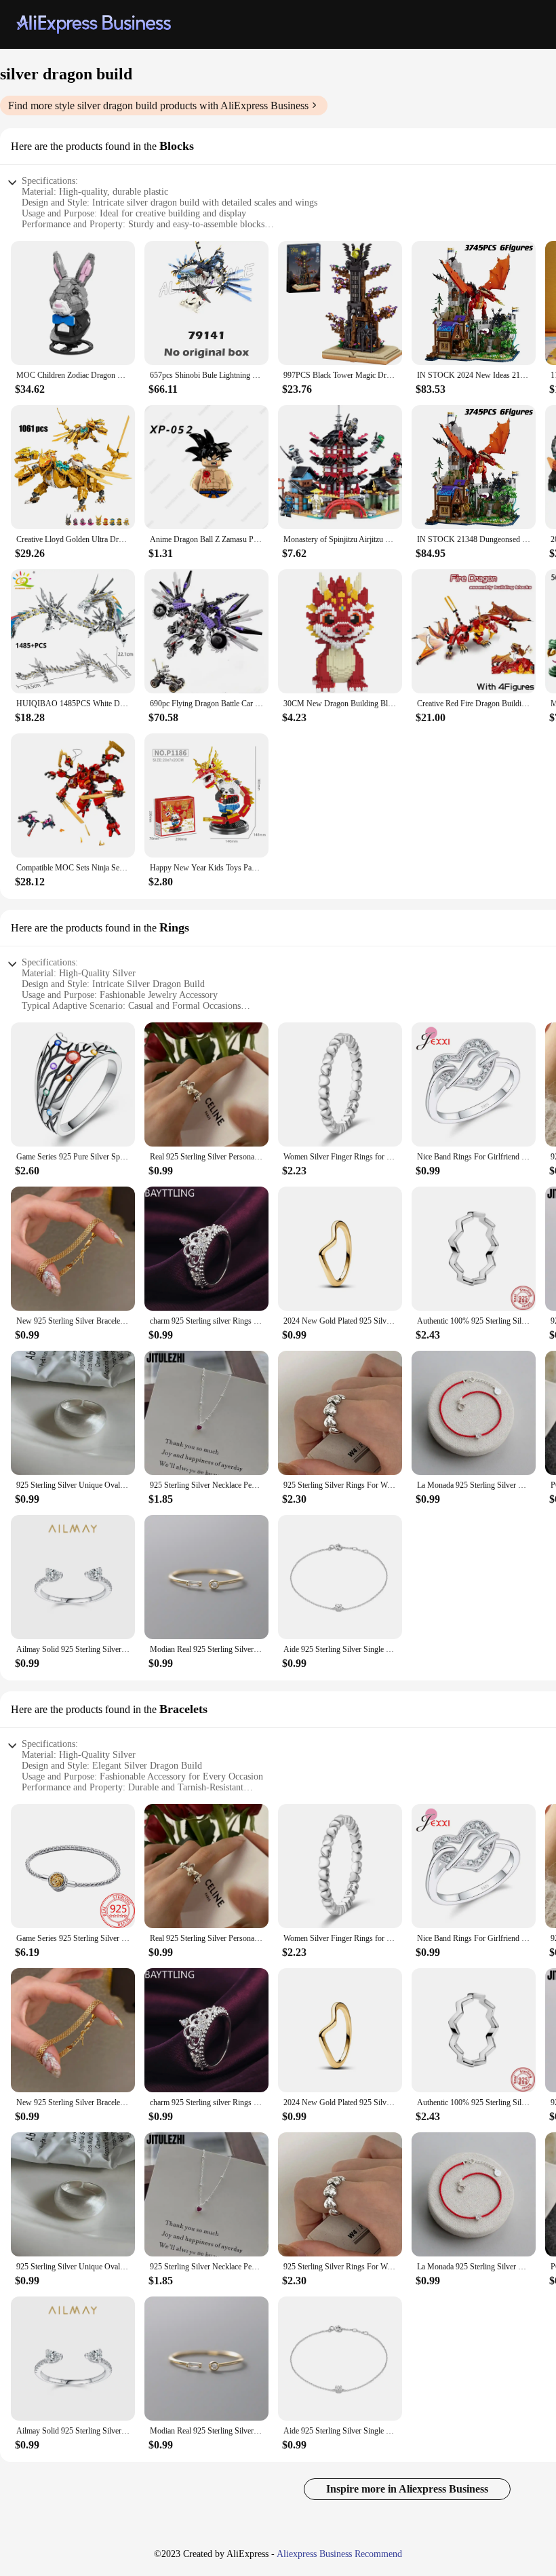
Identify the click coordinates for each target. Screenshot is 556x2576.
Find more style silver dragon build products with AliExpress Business (158, 105)
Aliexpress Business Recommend (339, 2554)
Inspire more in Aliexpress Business (407, 2489)
